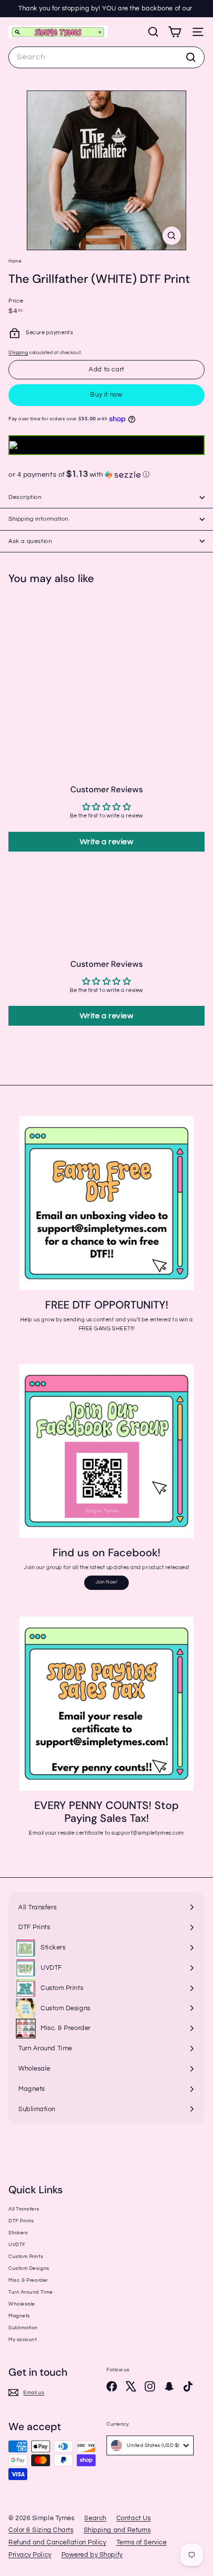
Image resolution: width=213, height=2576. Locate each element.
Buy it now (106, 395)
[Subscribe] (172, 2507)
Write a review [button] (107, 842)
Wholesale (22, 2304)
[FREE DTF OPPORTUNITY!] (106, 1203)
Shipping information (39, 519)
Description (25, 497)
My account (23, 2340)
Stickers (18, 2233)
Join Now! (107, 1582)
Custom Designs (29, 2268)
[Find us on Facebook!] (106, 1451)
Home (16, 261)
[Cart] (175, 32)
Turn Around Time (31, 2292)
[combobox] (106, 57)
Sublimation (23, 2328)
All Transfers (24, 2209)
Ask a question (30, 541)
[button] (106, 475)
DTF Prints (21, 2221)
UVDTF (17, 2245)
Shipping (18, 353)
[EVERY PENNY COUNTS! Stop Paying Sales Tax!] (106, 1704)
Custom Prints (26, 2257)
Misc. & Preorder (28, 2280)
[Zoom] (172, 236)
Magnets (19, 2316)
